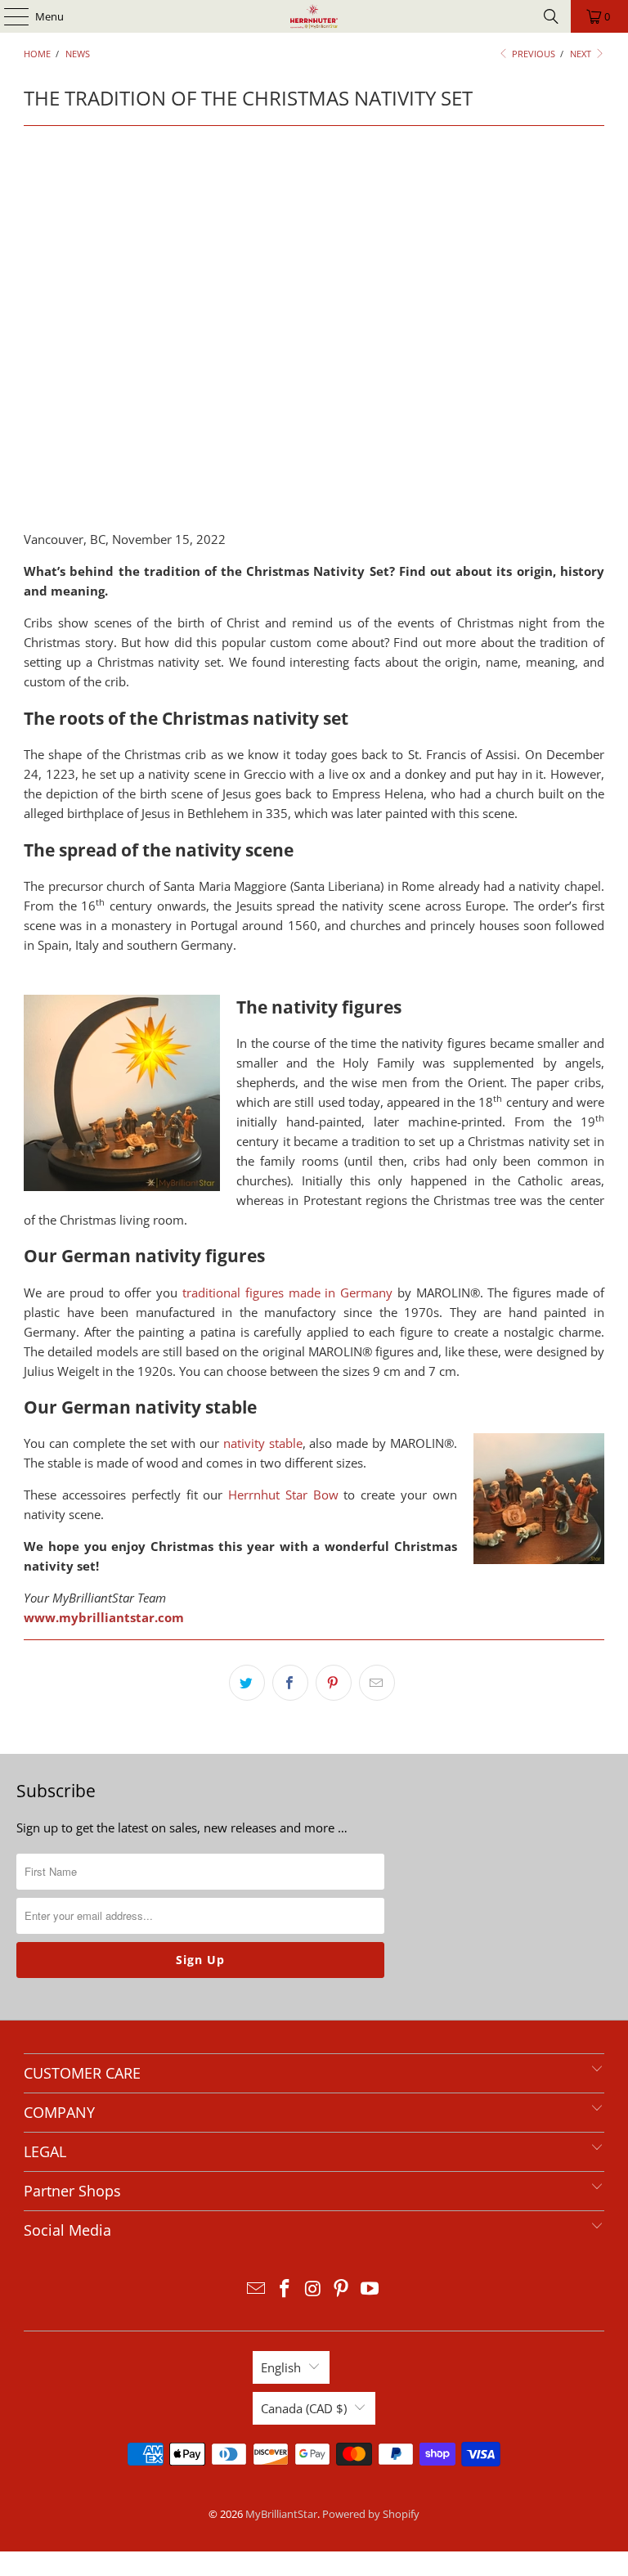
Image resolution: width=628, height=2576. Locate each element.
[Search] (551, 16)
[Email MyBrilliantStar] (257, 2289)
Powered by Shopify (371, 2514)
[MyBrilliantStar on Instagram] (313, 2289)
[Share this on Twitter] (247, 1683)
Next (582, 54)
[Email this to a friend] (377, 1683)
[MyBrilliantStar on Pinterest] (342, 2289)
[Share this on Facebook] (290, 1683)
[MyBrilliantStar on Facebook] (285, 2289)
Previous (532, 54)
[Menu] (8, 16)
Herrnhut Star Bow (283, 1495)
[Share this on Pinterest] (334, 1683)
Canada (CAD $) (304, 2408)
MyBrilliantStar (281, 2514)
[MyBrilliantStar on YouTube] (370, 2289)
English (281, 2367)
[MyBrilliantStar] (314, 16)
